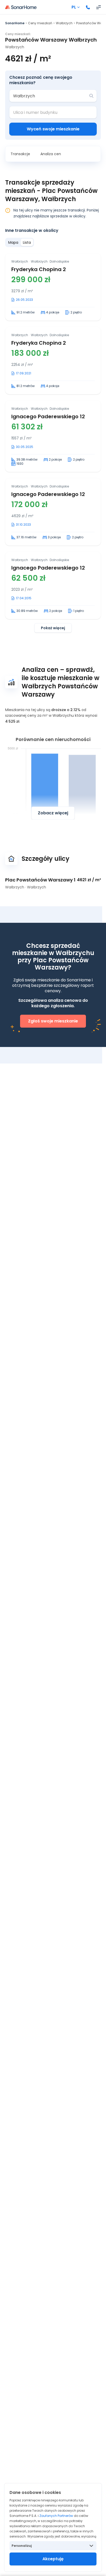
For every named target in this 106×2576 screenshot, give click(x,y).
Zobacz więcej (53, 813)
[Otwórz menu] (99, 7)
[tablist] (20, 242)
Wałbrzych (64, 23)
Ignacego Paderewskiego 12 (48, 416)
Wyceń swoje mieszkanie (53, 129)
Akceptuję (53, 2559)
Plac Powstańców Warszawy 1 (40, 880)
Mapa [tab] (13, 242)
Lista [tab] (27, 242)
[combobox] (49, 96)
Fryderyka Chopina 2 (39, 269)
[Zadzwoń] (88, 7)
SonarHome (15, 23)
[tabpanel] (53, 443)
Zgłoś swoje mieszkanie (53, 1021)
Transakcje (20, 154)
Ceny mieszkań (40, 23)
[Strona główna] (21, 7)
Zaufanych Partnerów (56, 2516)
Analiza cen (51, 154)
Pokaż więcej (53, 628)
